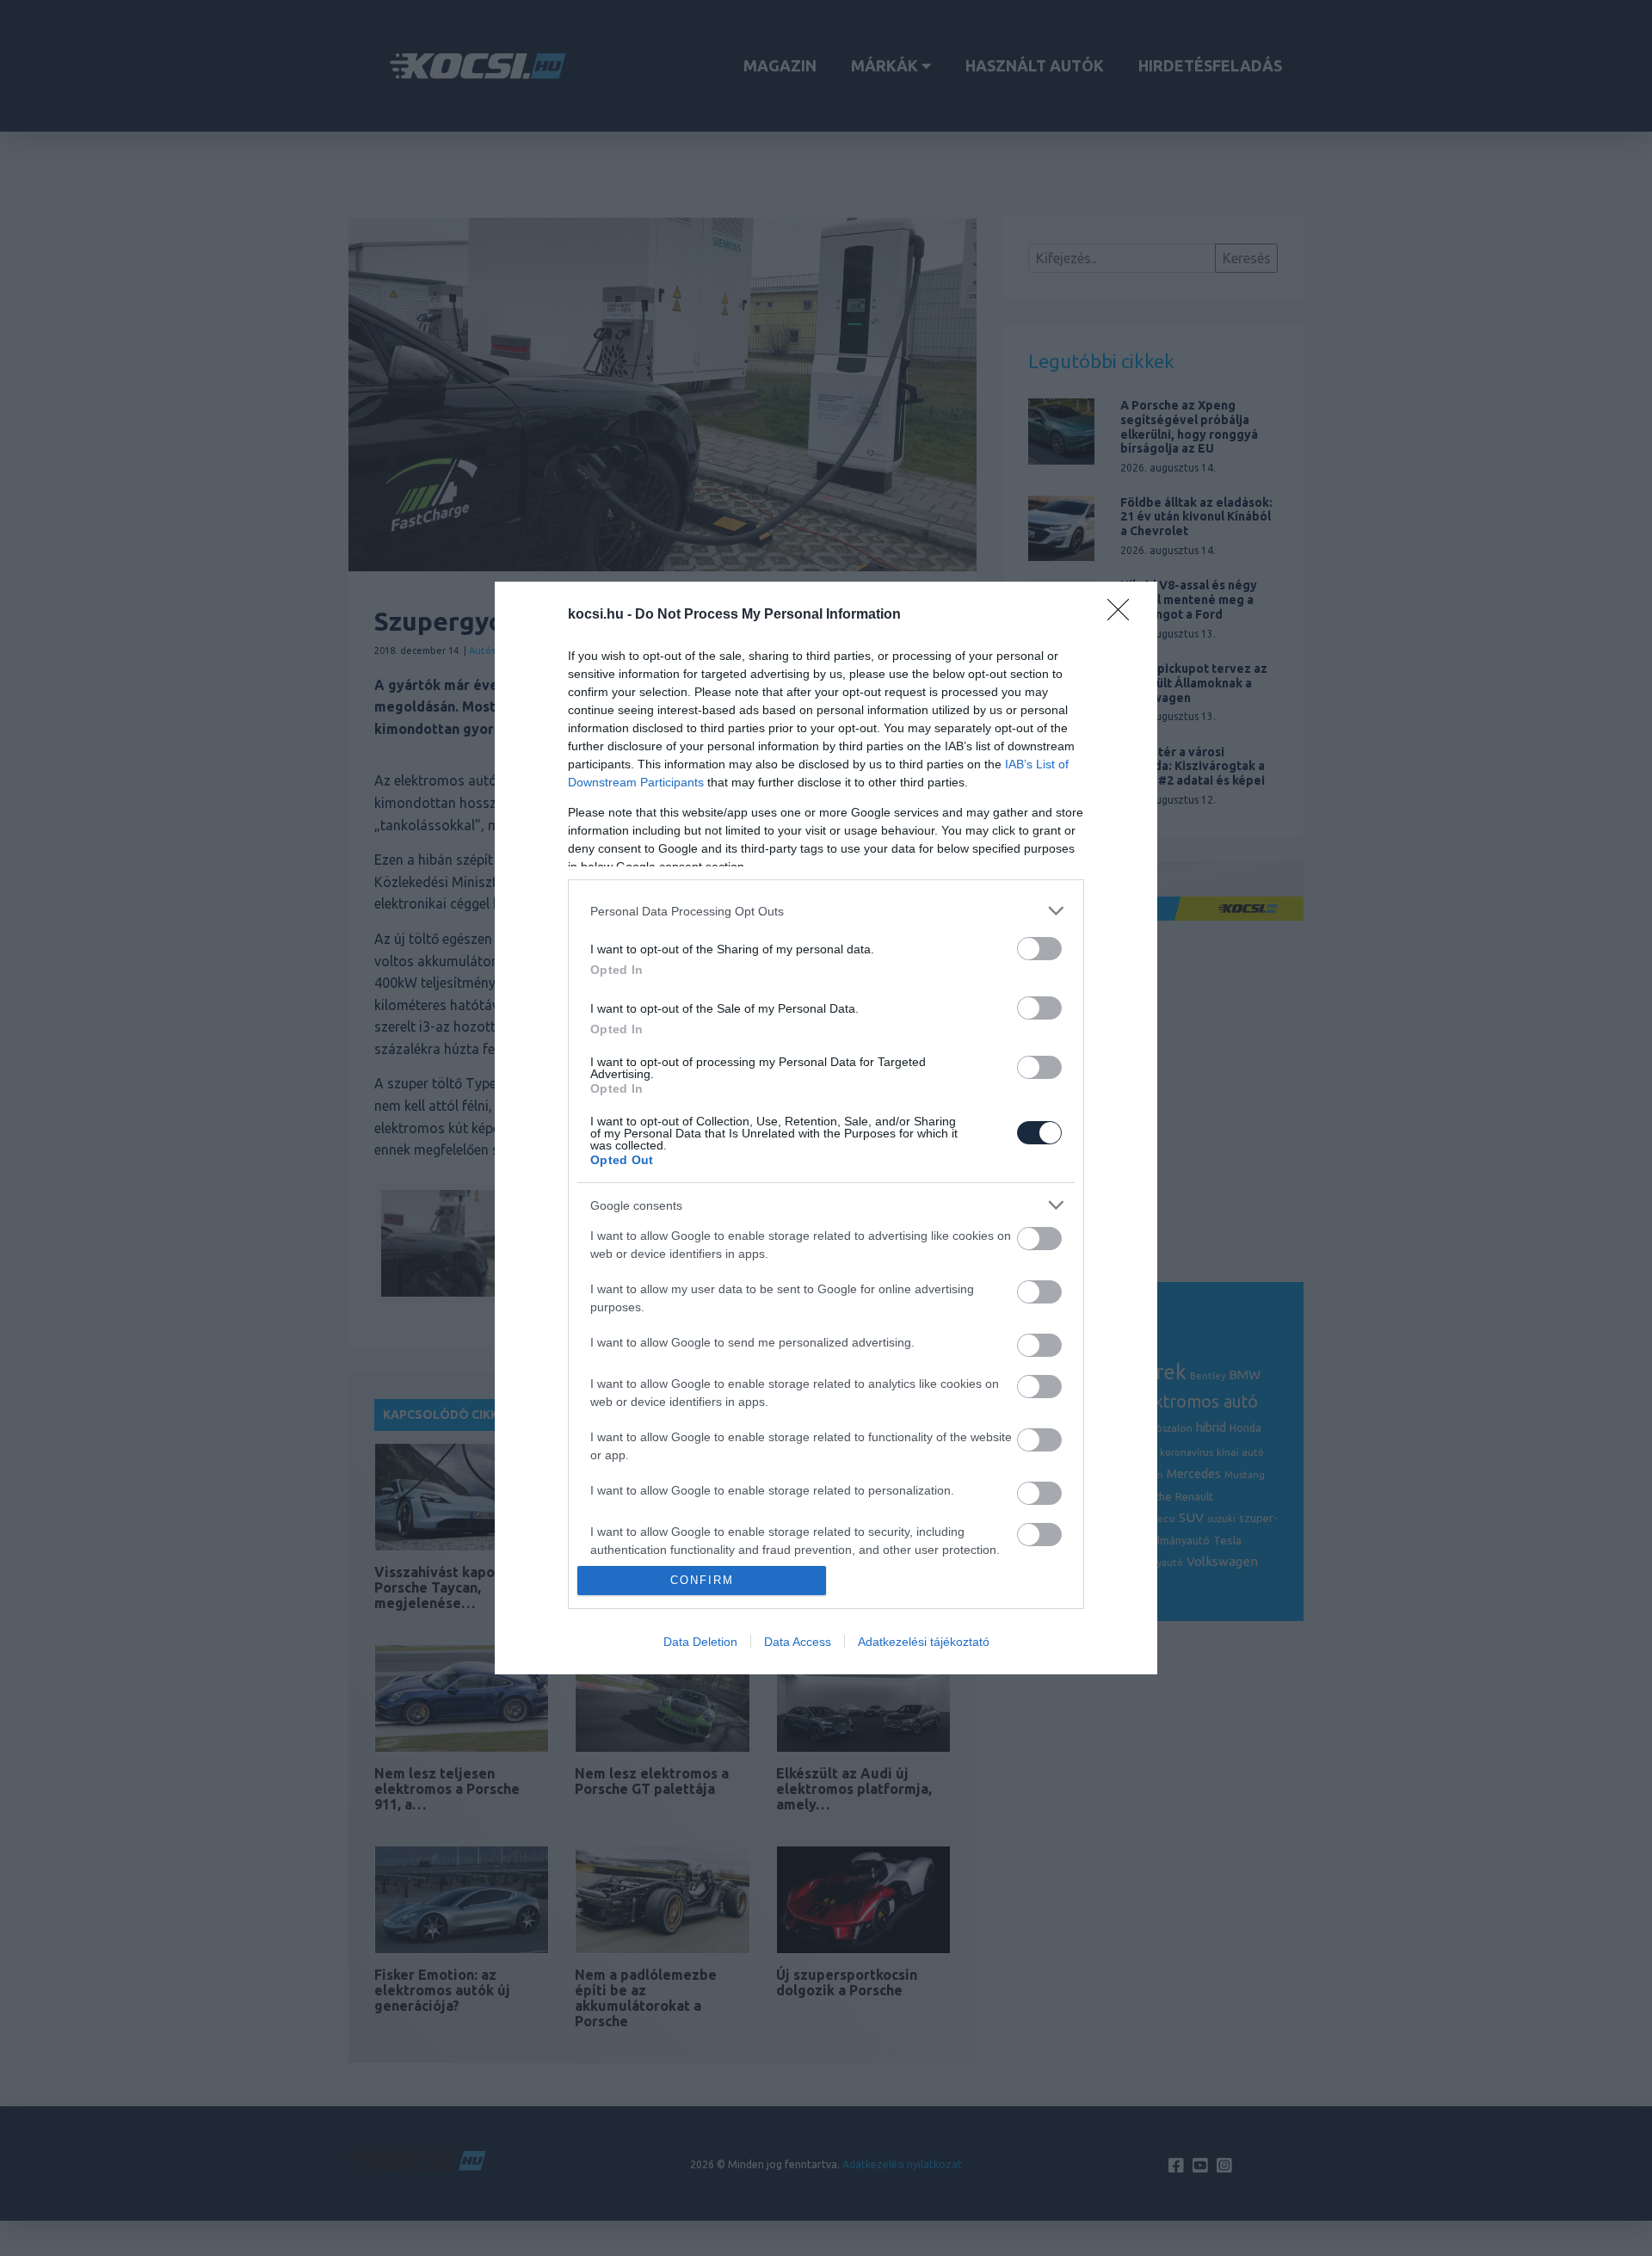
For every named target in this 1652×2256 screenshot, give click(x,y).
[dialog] (826, 1128)
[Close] (1124, 615)
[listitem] (826, 911)
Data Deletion (700, 1642)
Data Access (798, 1642)
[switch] (1039, 949)
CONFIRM (702, 1580)
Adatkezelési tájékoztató (924, 1642)
